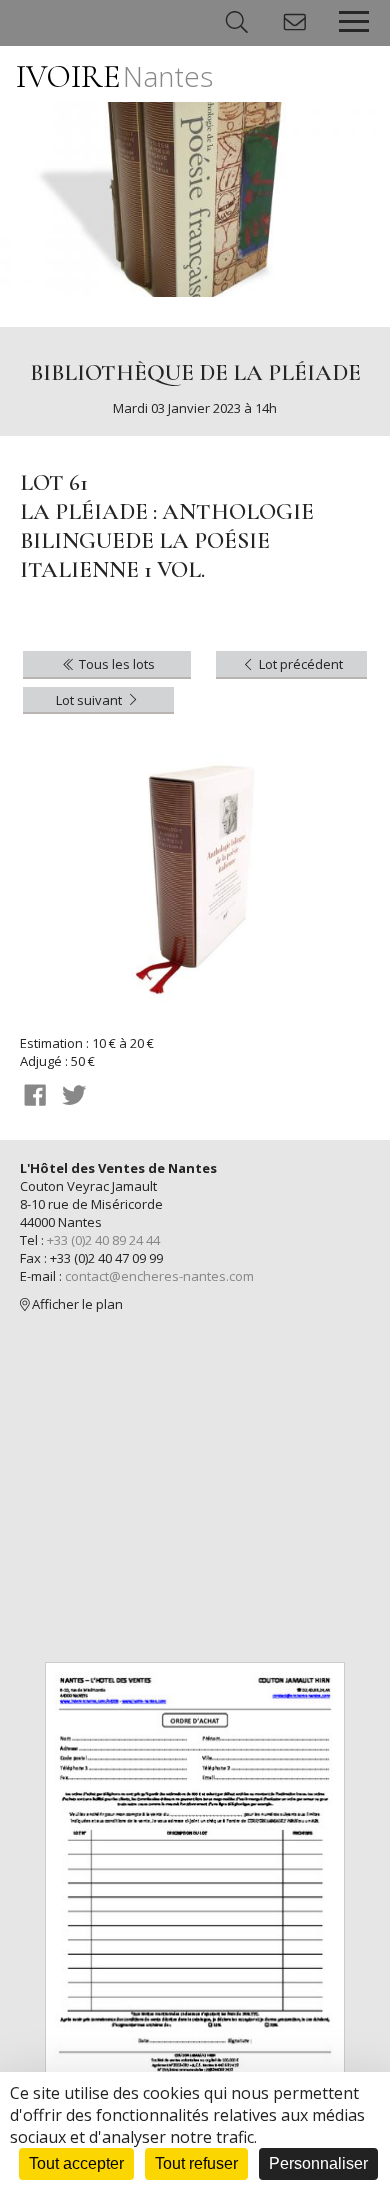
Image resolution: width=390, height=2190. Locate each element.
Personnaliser (318, 2163)
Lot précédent (299, 664)
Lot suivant (90, 700)
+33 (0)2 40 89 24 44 (103, 1240)
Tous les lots (115, 664)
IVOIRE (114, 76)
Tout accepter (76, 2163)
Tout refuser (196, 2163)
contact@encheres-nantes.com (159, 1276)
